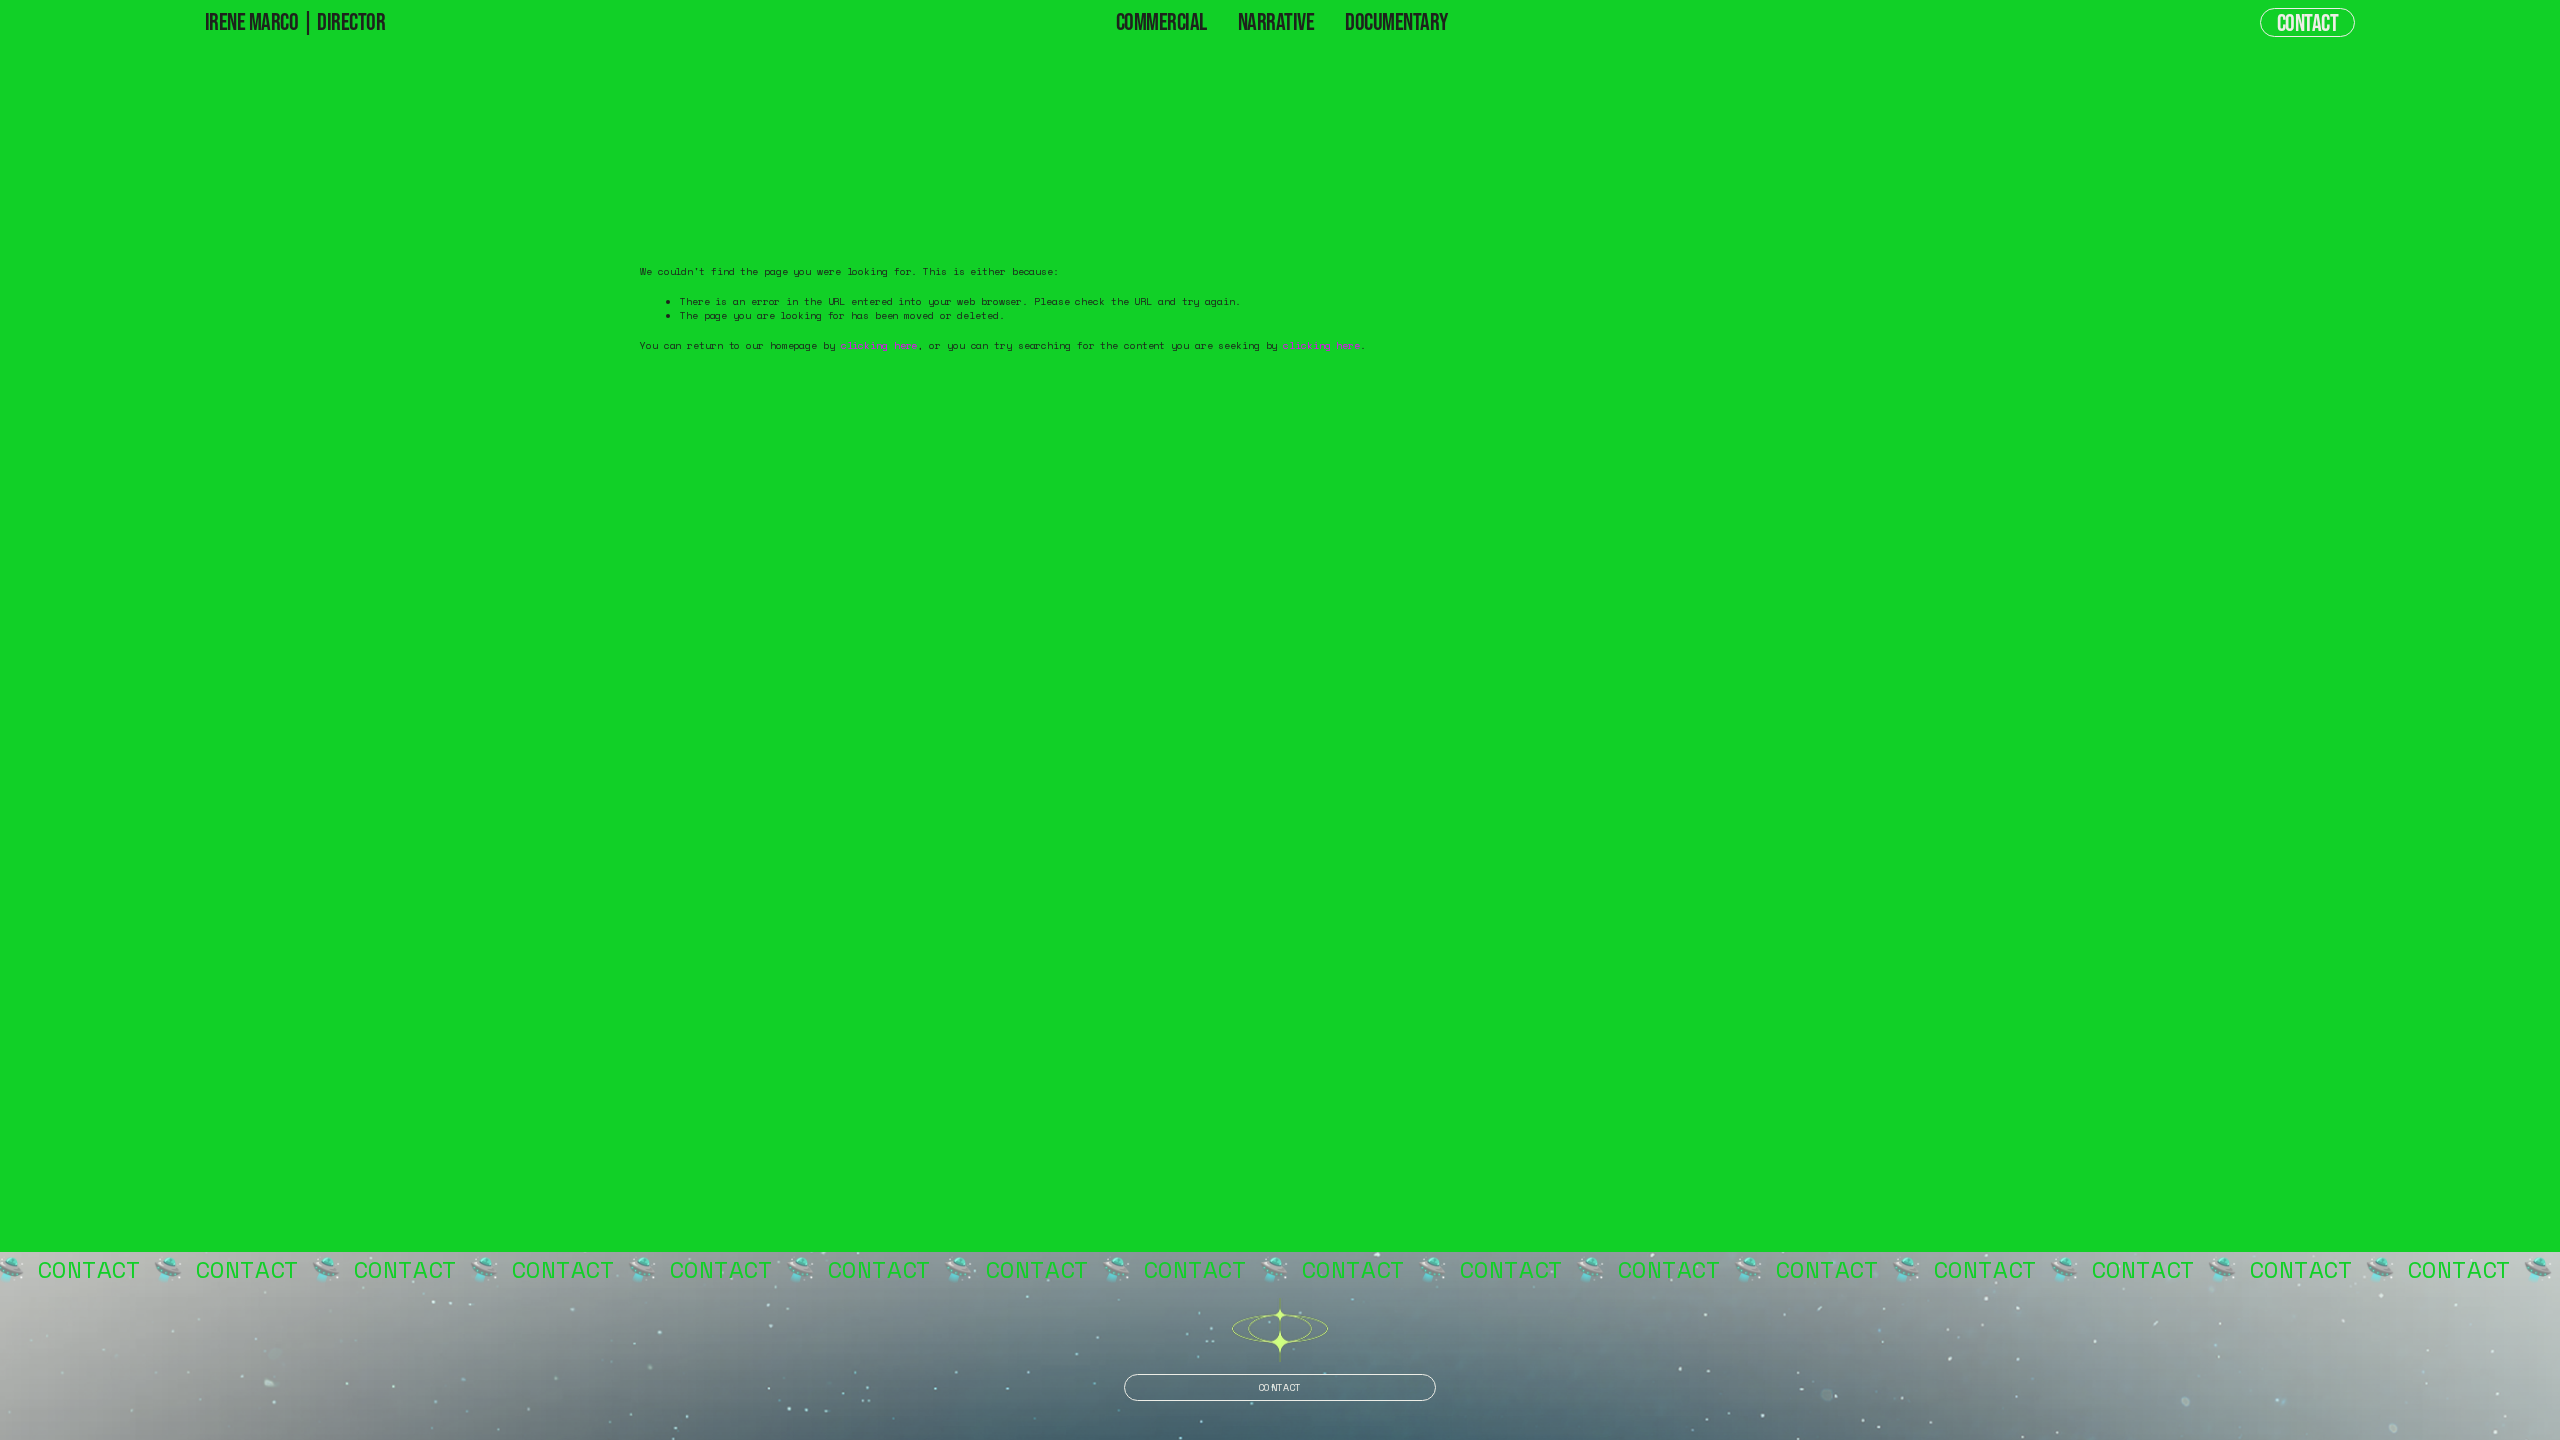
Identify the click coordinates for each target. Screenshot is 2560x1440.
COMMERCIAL (1161, 21)
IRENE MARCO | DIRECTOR (295, 21)
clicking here (879, 345)
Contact (2308, 22)
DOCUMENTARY (1396, 21)
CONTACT (1279, 1387)
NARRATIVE (1276, 21)
